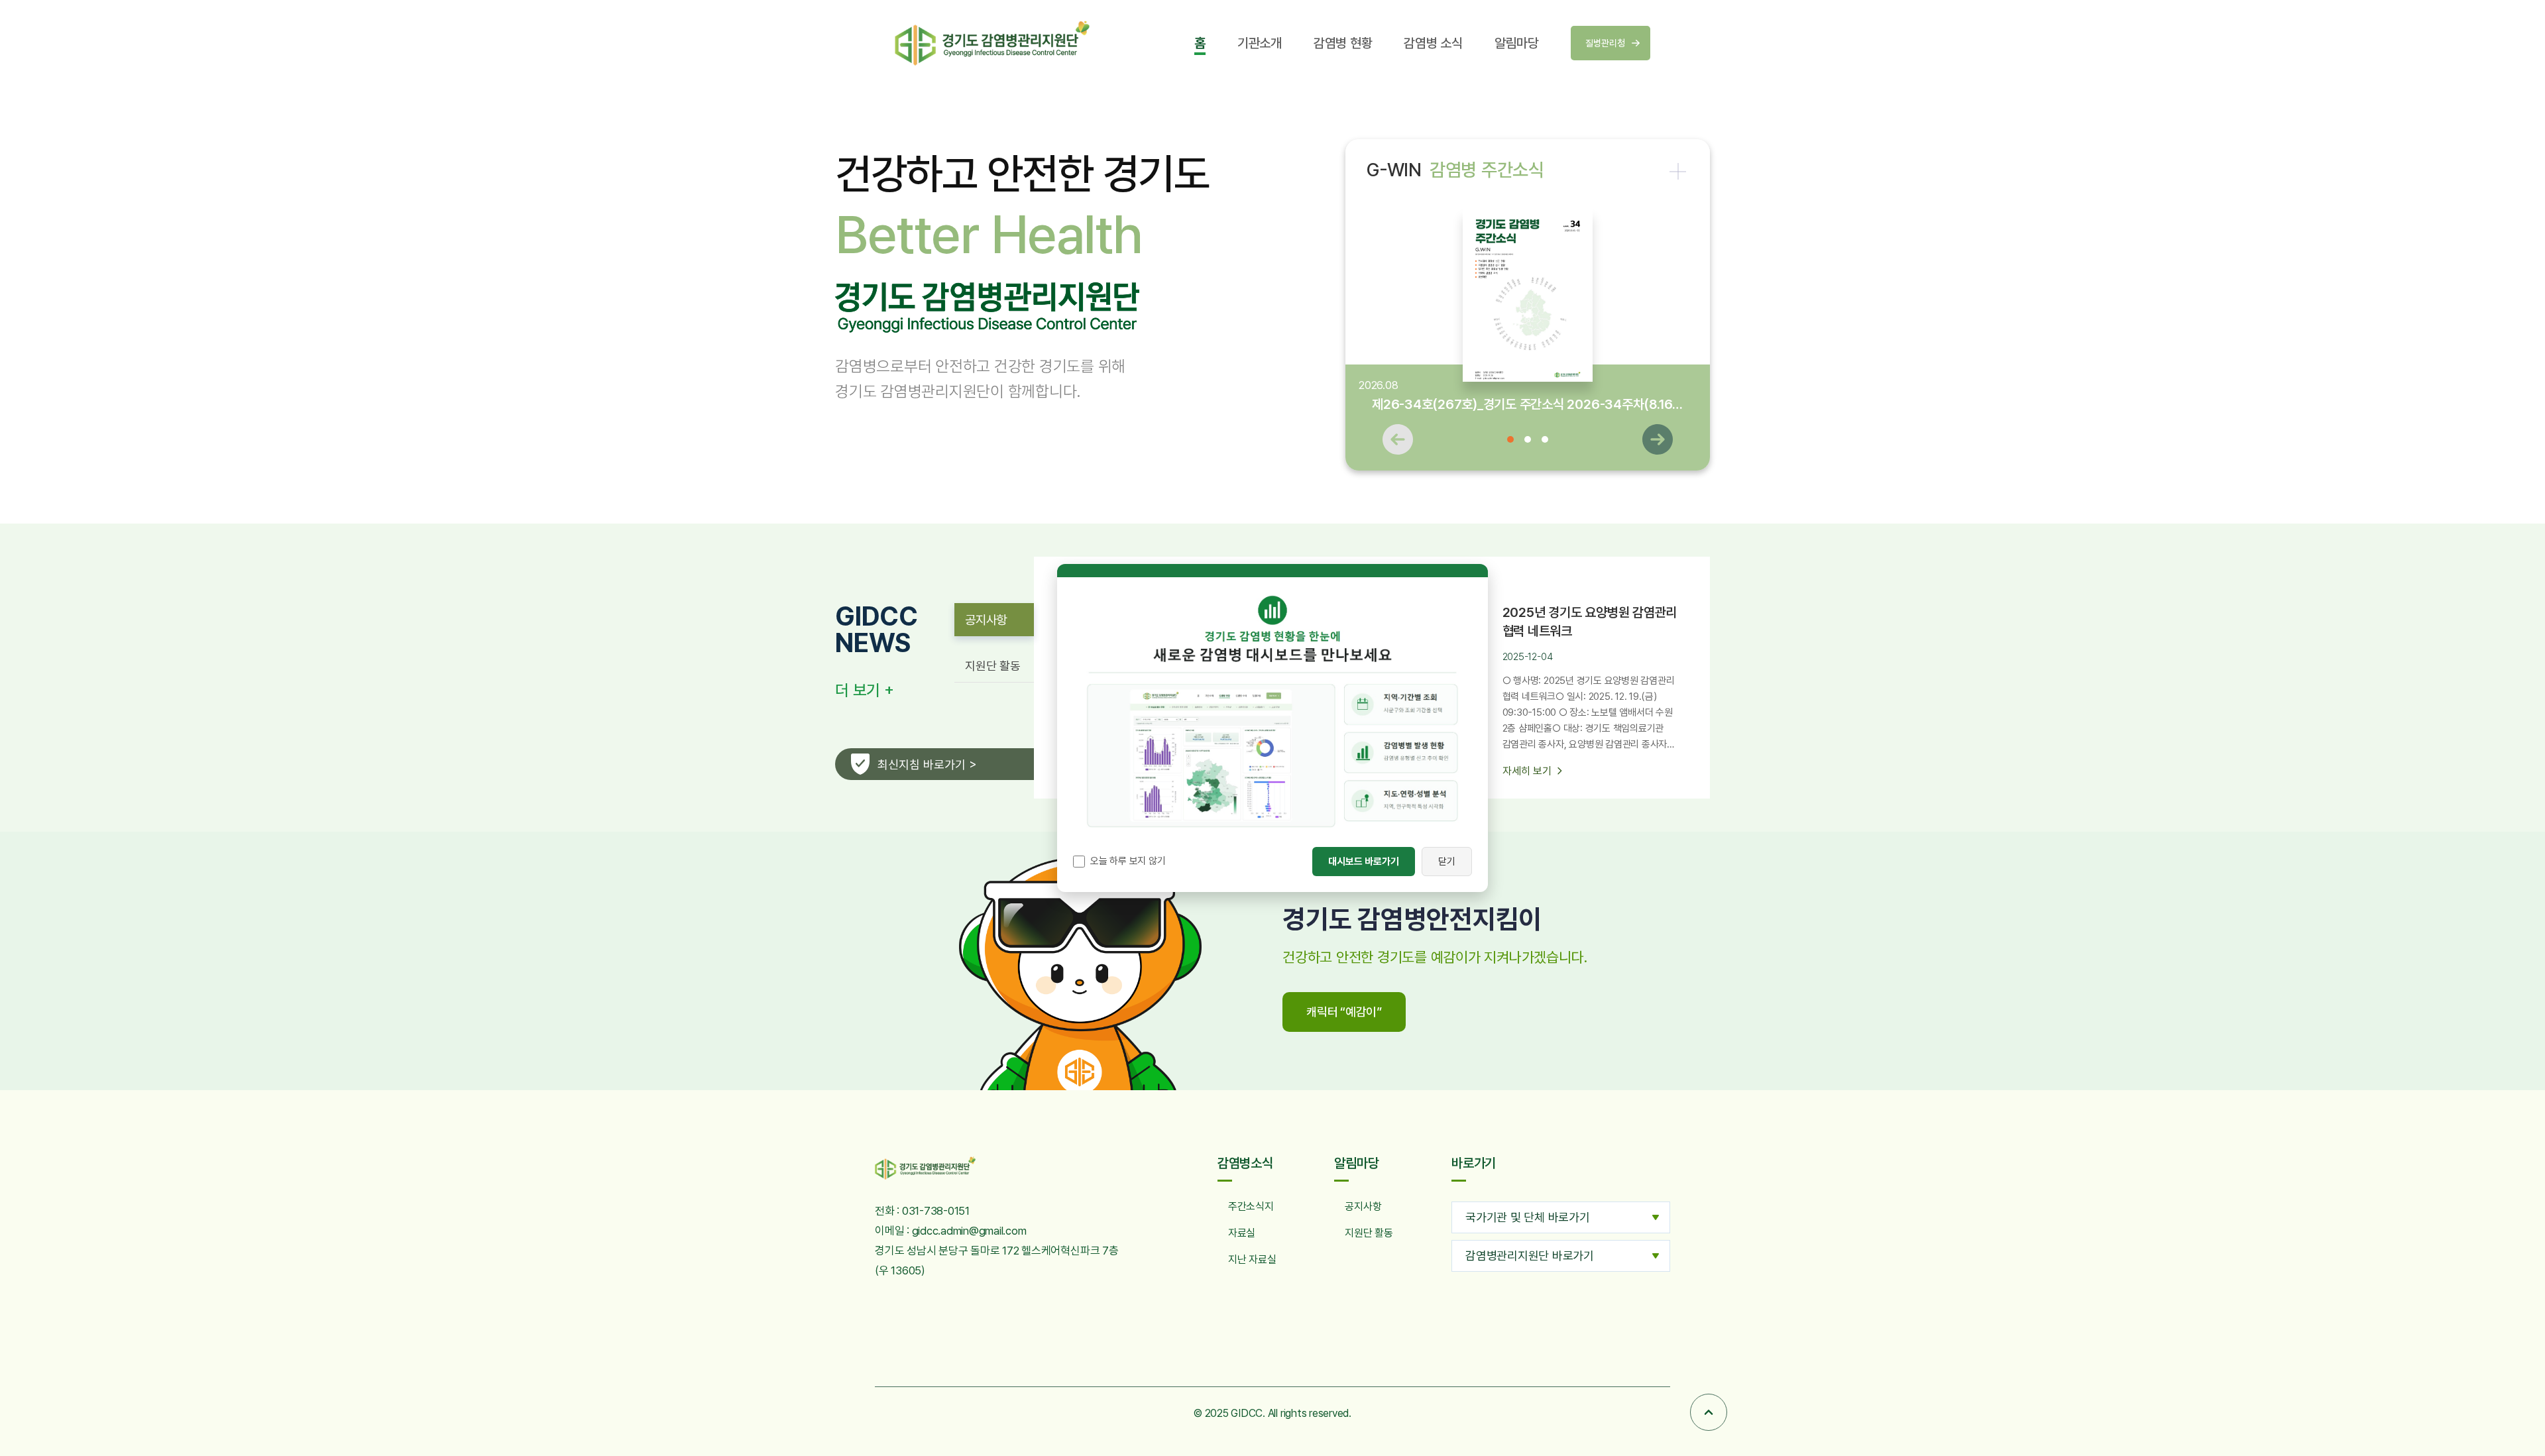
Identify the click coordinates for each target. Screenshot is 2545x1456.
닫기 (1447, 862)
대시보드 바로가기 (1364, 862)
